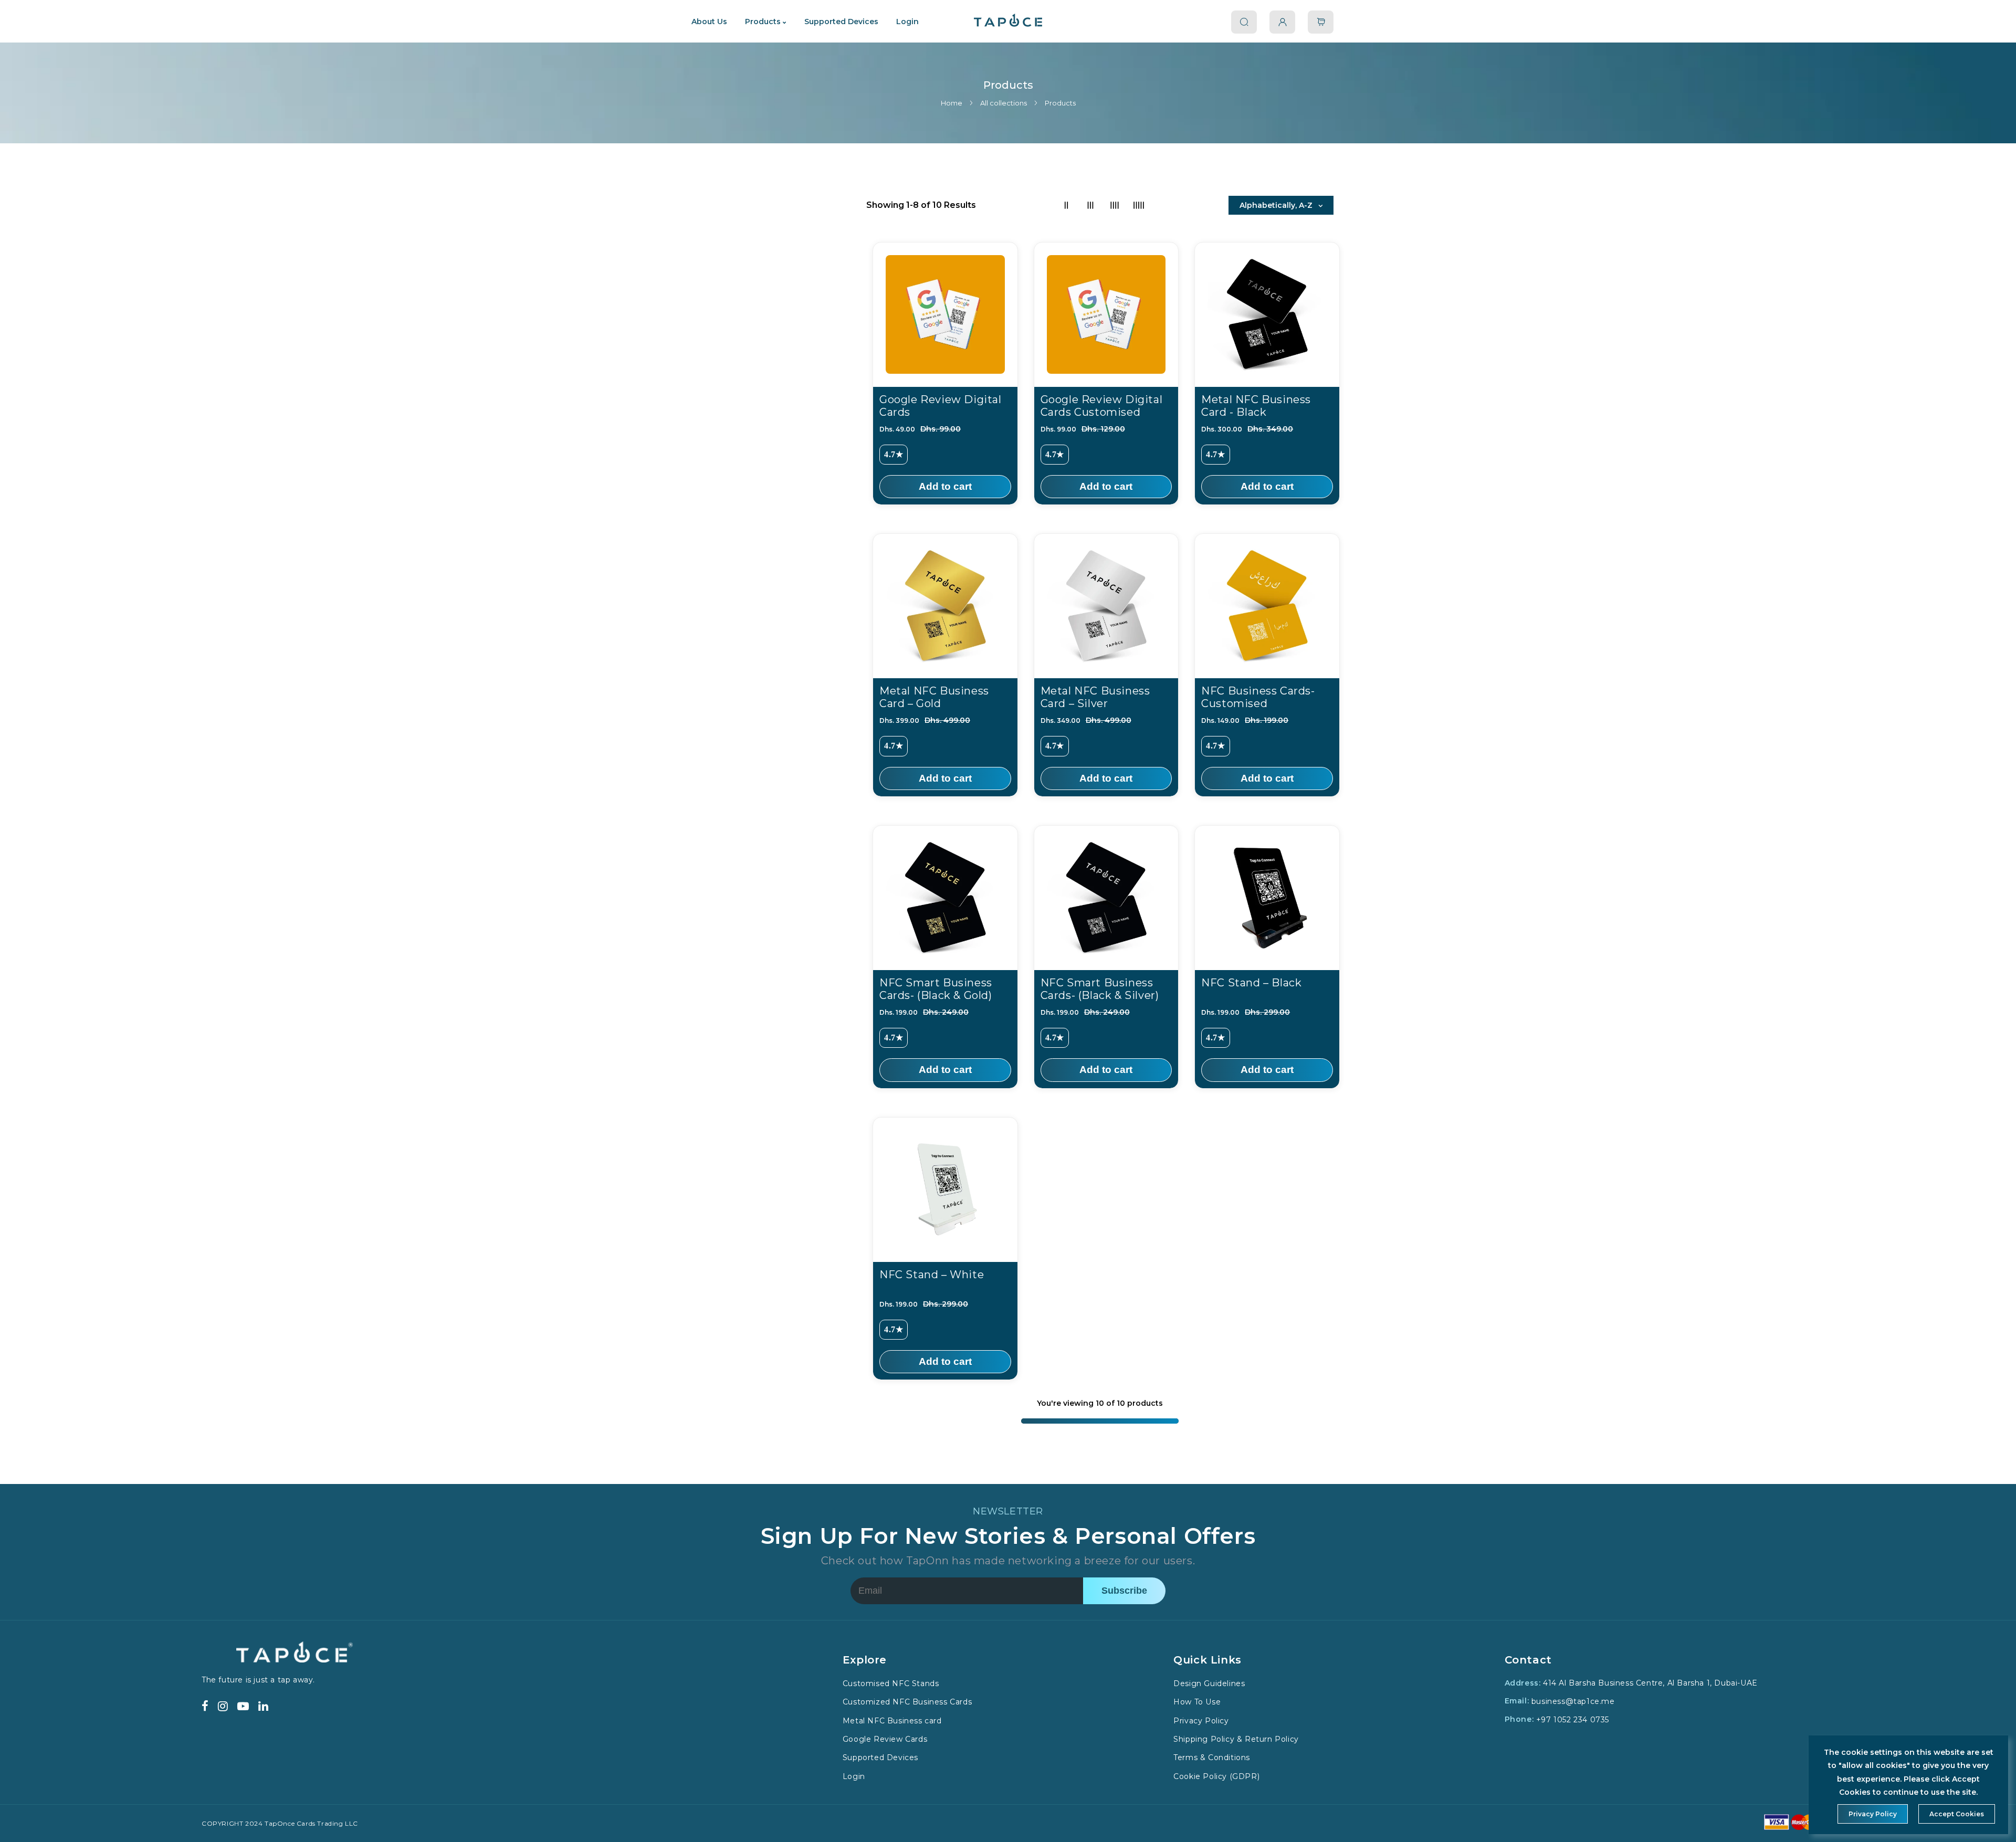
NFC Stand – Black (1251, 983)
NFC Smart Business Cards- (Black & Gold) (936, 989)
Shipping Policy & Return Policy (1236, 1739)
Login (854, 1776)
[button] (1321, 22)
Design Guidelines (1209, 1683)
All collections (1004, 103)
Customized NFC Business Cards (907, 1702)
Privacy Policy (1201, 1721)
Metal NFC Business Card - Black (1256, 406)
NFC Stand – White (932, 1275)
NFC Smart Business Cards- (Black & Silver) (1100, 989)
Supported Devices (880, 1758)
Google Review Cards (885, 1739)
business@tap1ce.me (1573, 1701)
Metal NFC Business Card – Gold (934, 697)
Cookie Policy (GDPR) (1216, 1776)
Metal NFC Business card (892, 1721)
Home (952, 103)
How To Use (1197, 1702)
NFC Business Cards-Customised (1258, 697)
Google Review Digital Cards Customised (1102, 406)
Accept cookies (1957, 1814)
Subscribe (1124, 1591)
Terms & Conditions (1212, 1758)
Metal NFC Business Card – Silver (1095, 697)
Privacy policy (1873, 1814)
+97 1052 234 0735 (1573, 1720)
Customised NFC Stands (891, 1683)
